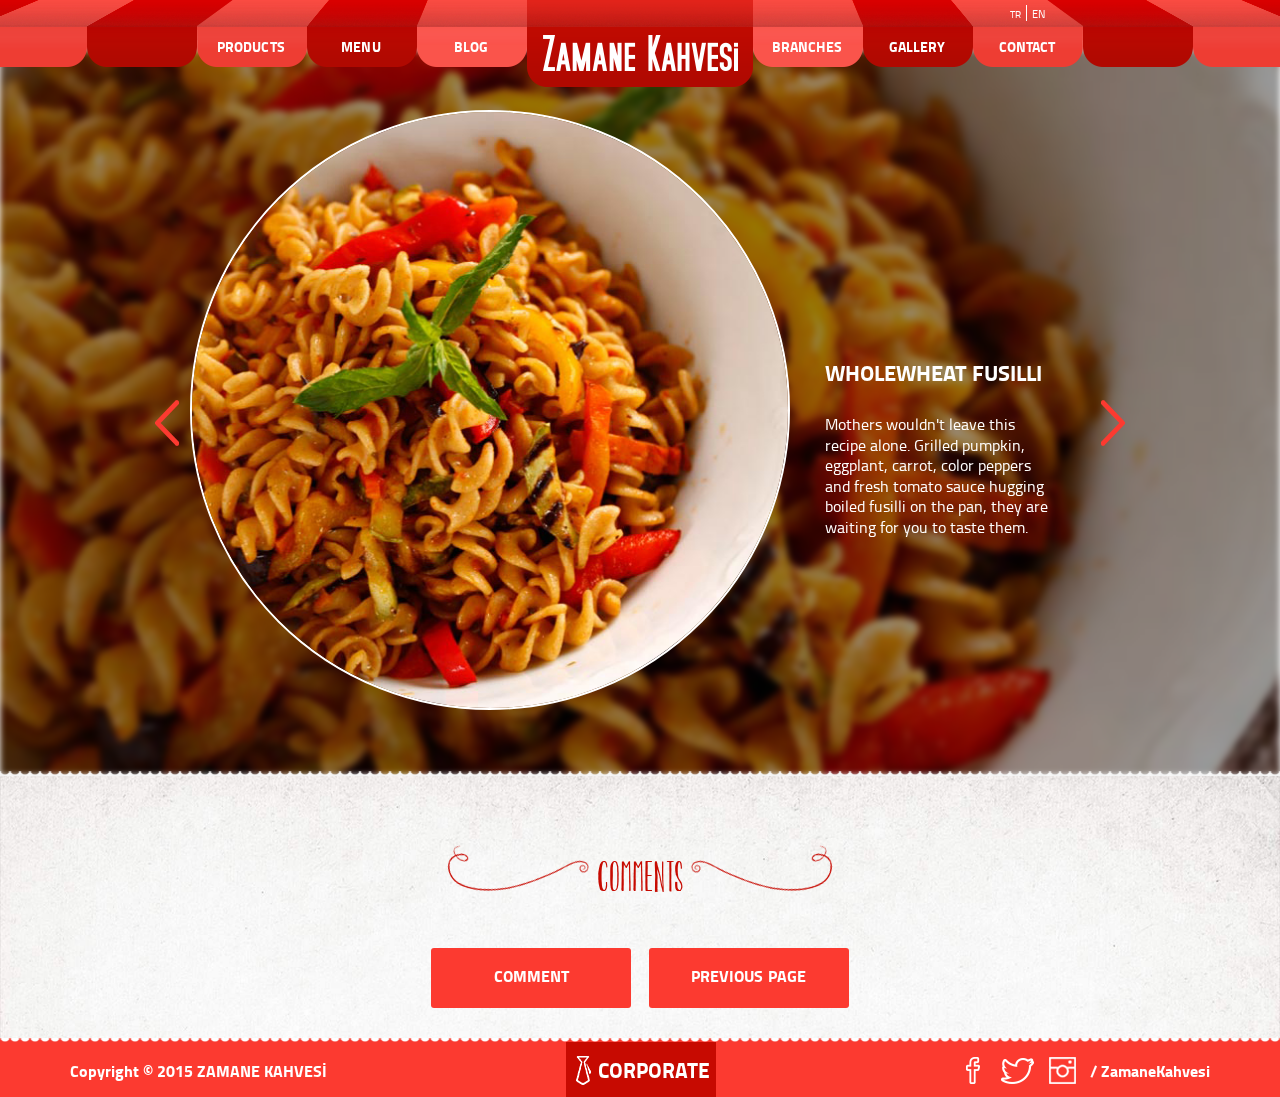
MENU (360, 46)
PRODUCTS (250, 46)
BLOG (471, 46)
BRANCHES (806, 46)
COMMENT (531, 975)
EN (1038, 14)
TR (1015, 14)
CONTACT (1027, 46)
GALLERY (917, 46)
